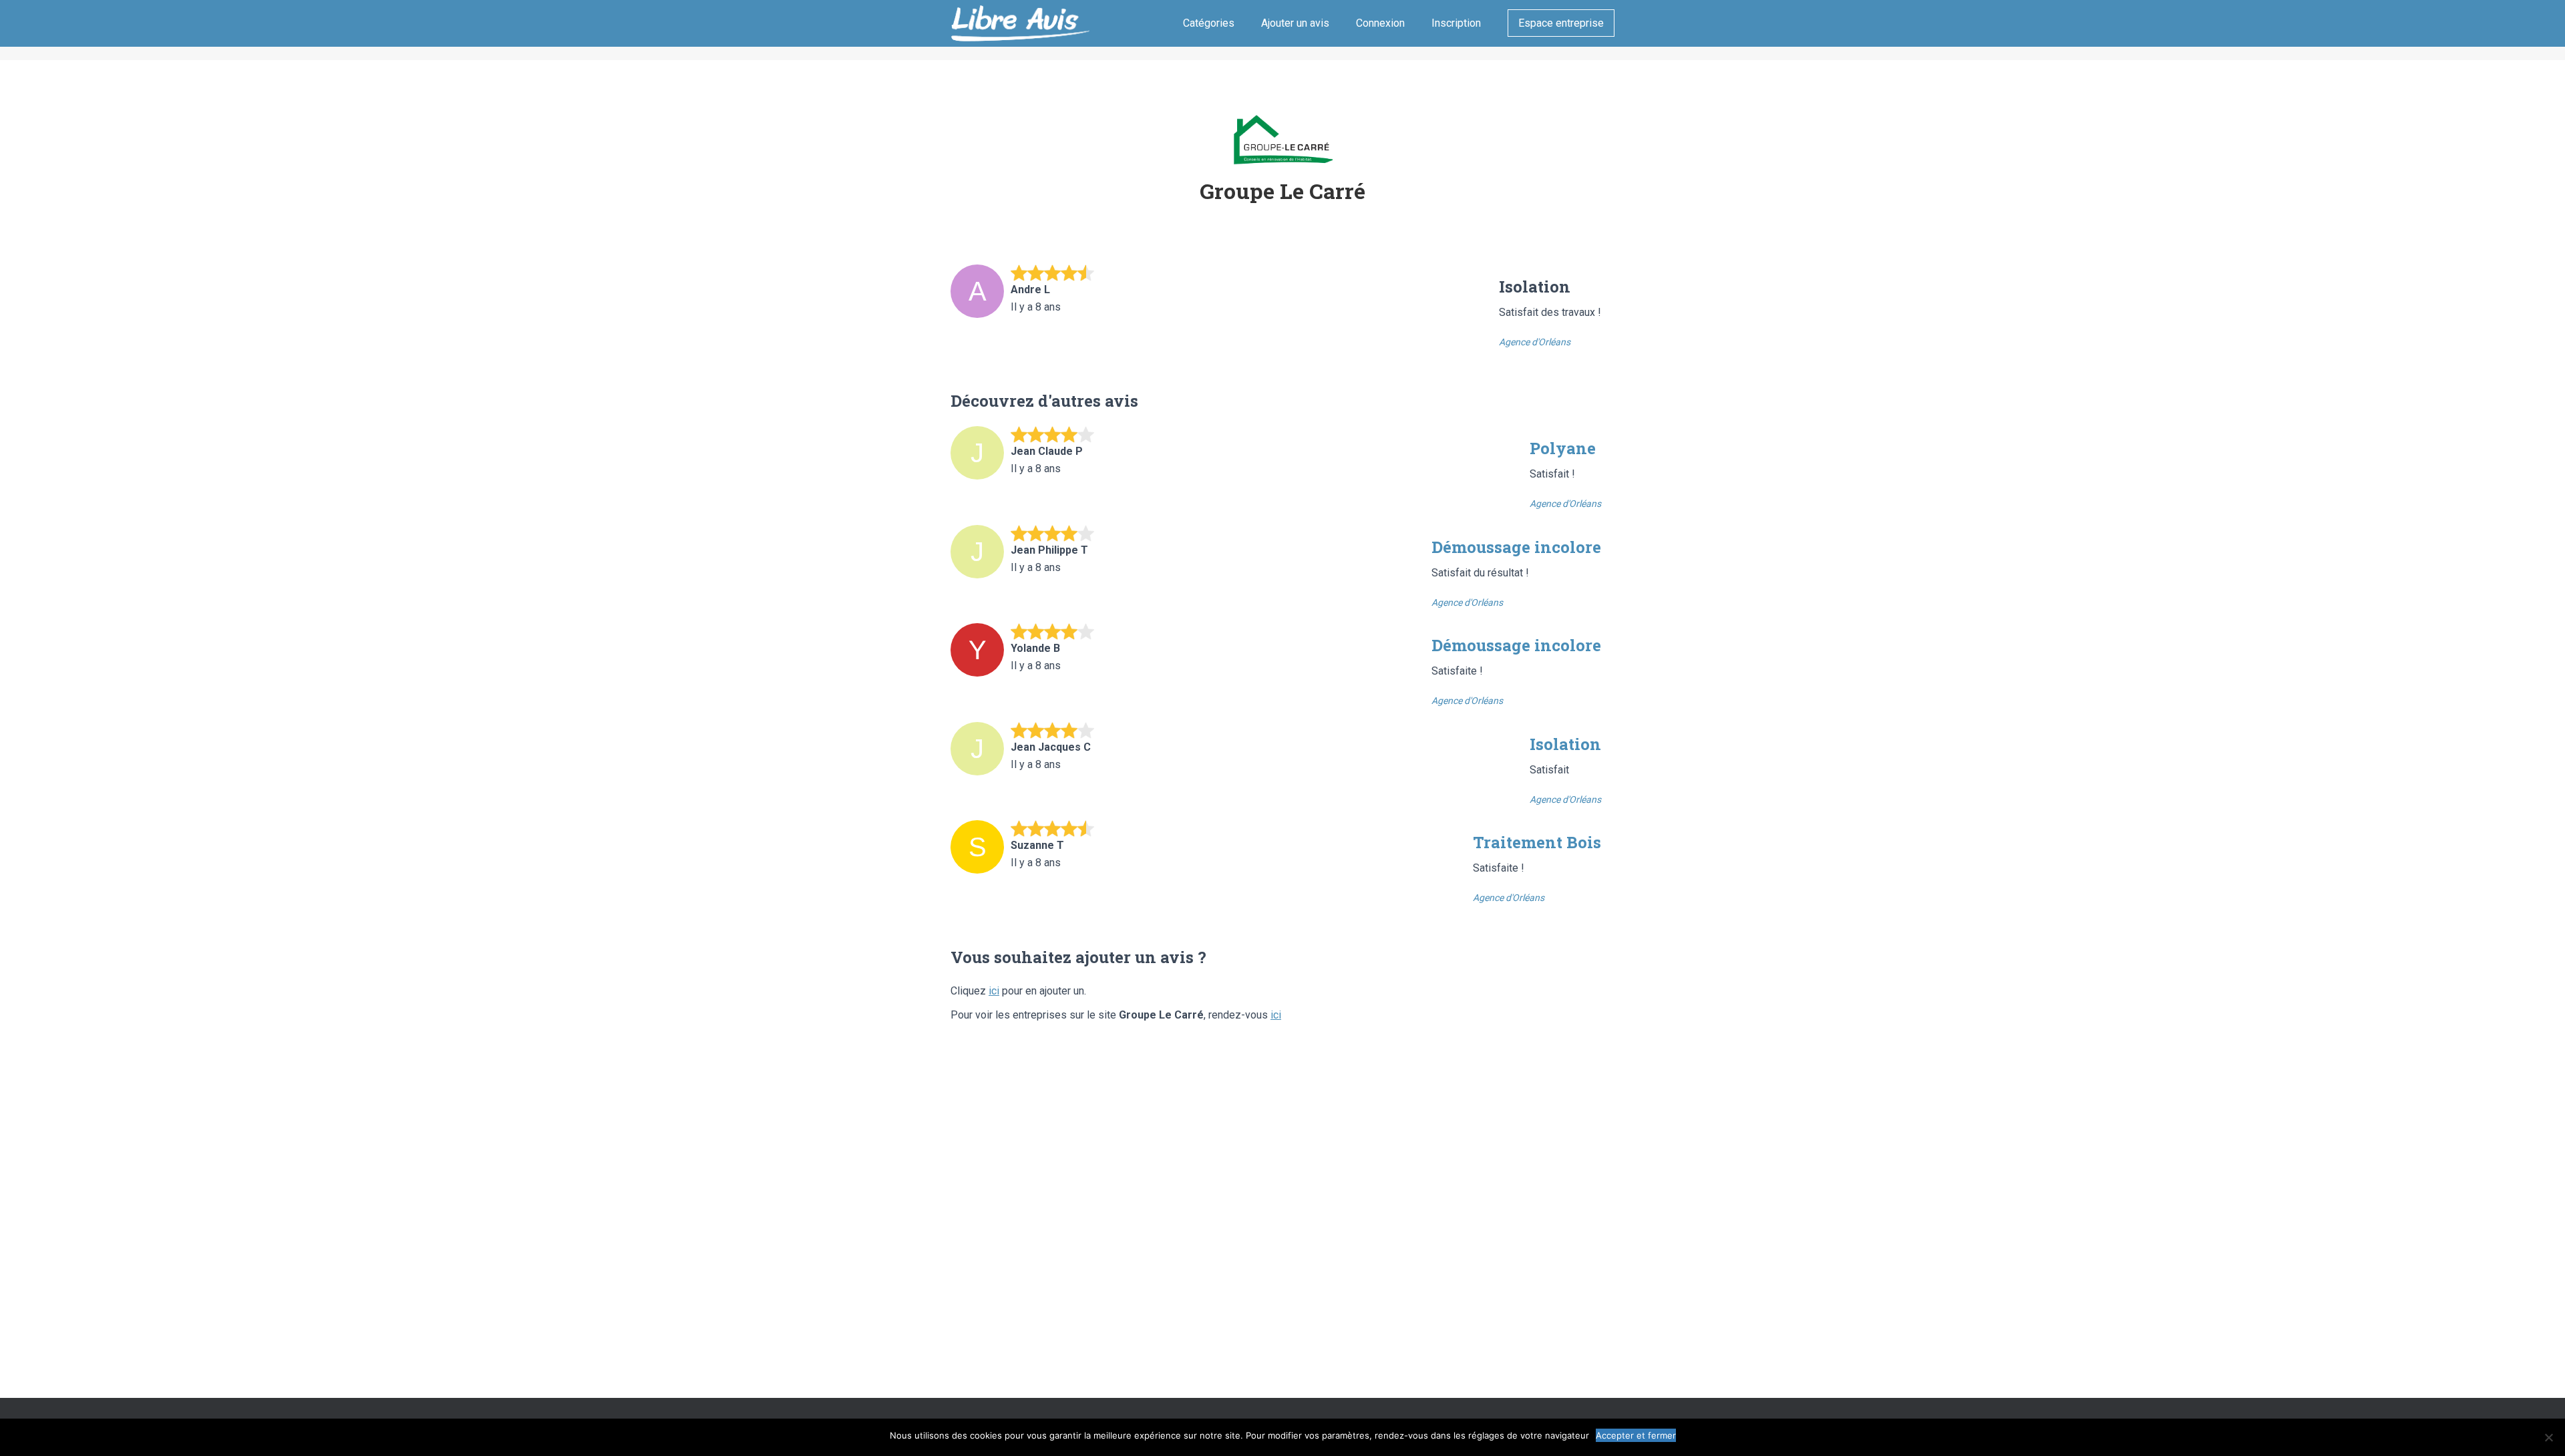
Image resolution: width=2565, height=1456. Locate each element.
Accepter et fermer (1636, 1435)
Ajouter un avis (1295, 23)
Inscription (1456, 23)
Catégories (1209, 23)
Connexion (1380, 23)
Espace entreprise (1561, 23)
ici (994, 991)
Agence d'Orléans (1535, 342)
